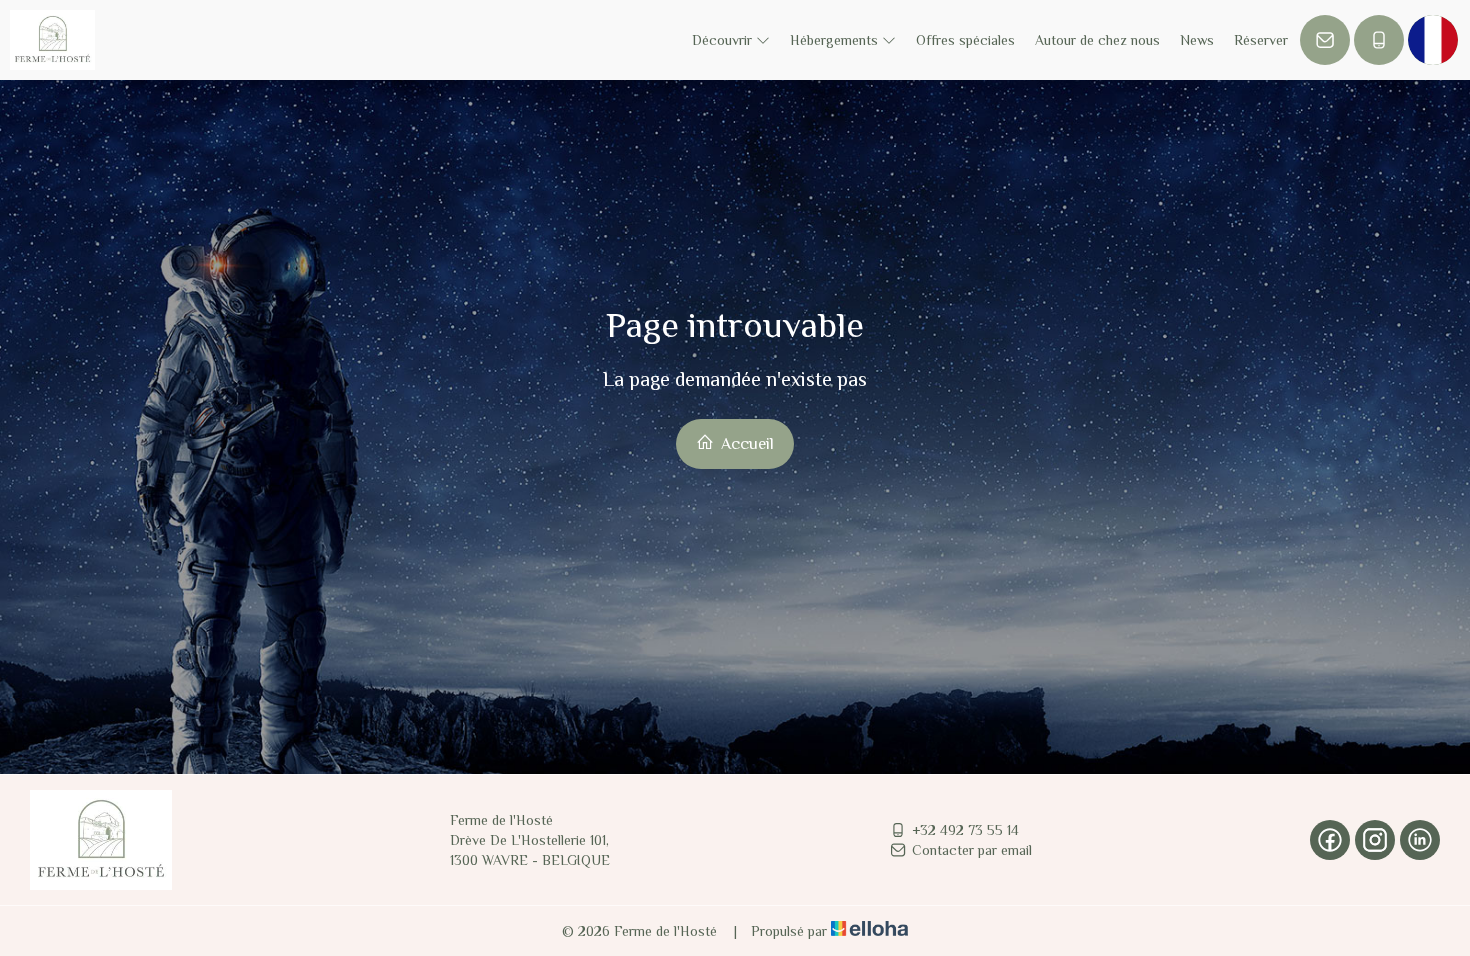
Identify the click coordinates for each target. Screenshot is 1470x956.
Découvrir (724, 40)
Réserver (1261, 40)
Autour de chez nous (1097, 40)
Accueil (745, 444)
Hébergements (836, 40)
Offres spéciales (965, 40)
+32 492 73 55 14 (965, 830)
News (1197, 40)
